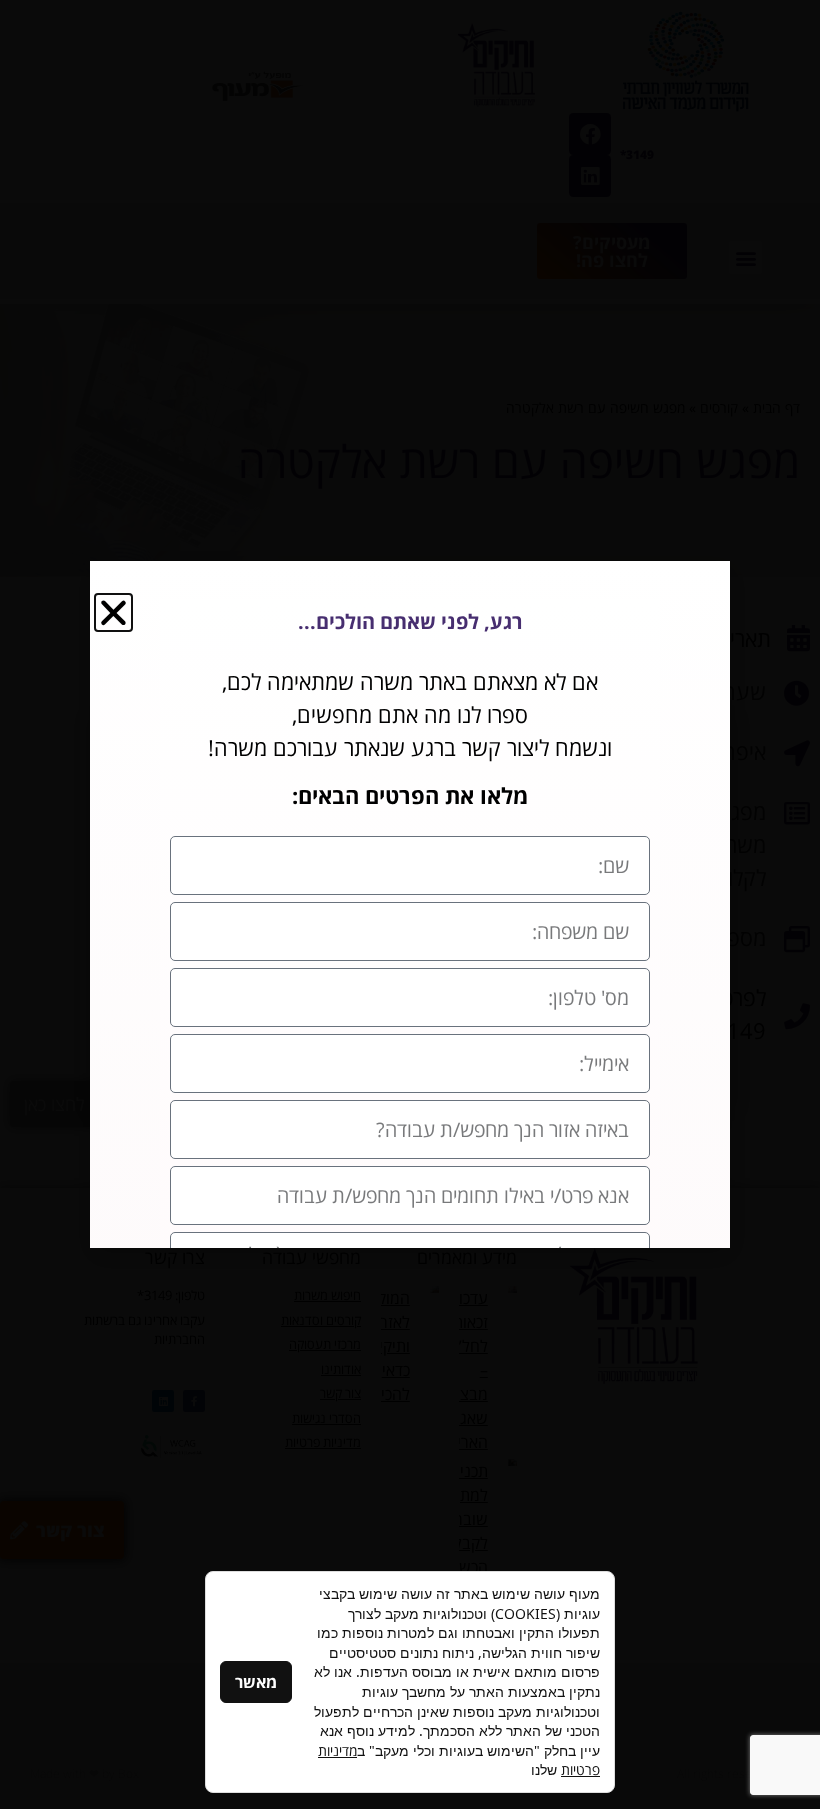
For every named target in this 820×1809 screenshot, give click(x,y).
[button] (113, 612)
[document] (410, 904)
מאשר (256, 1682)
